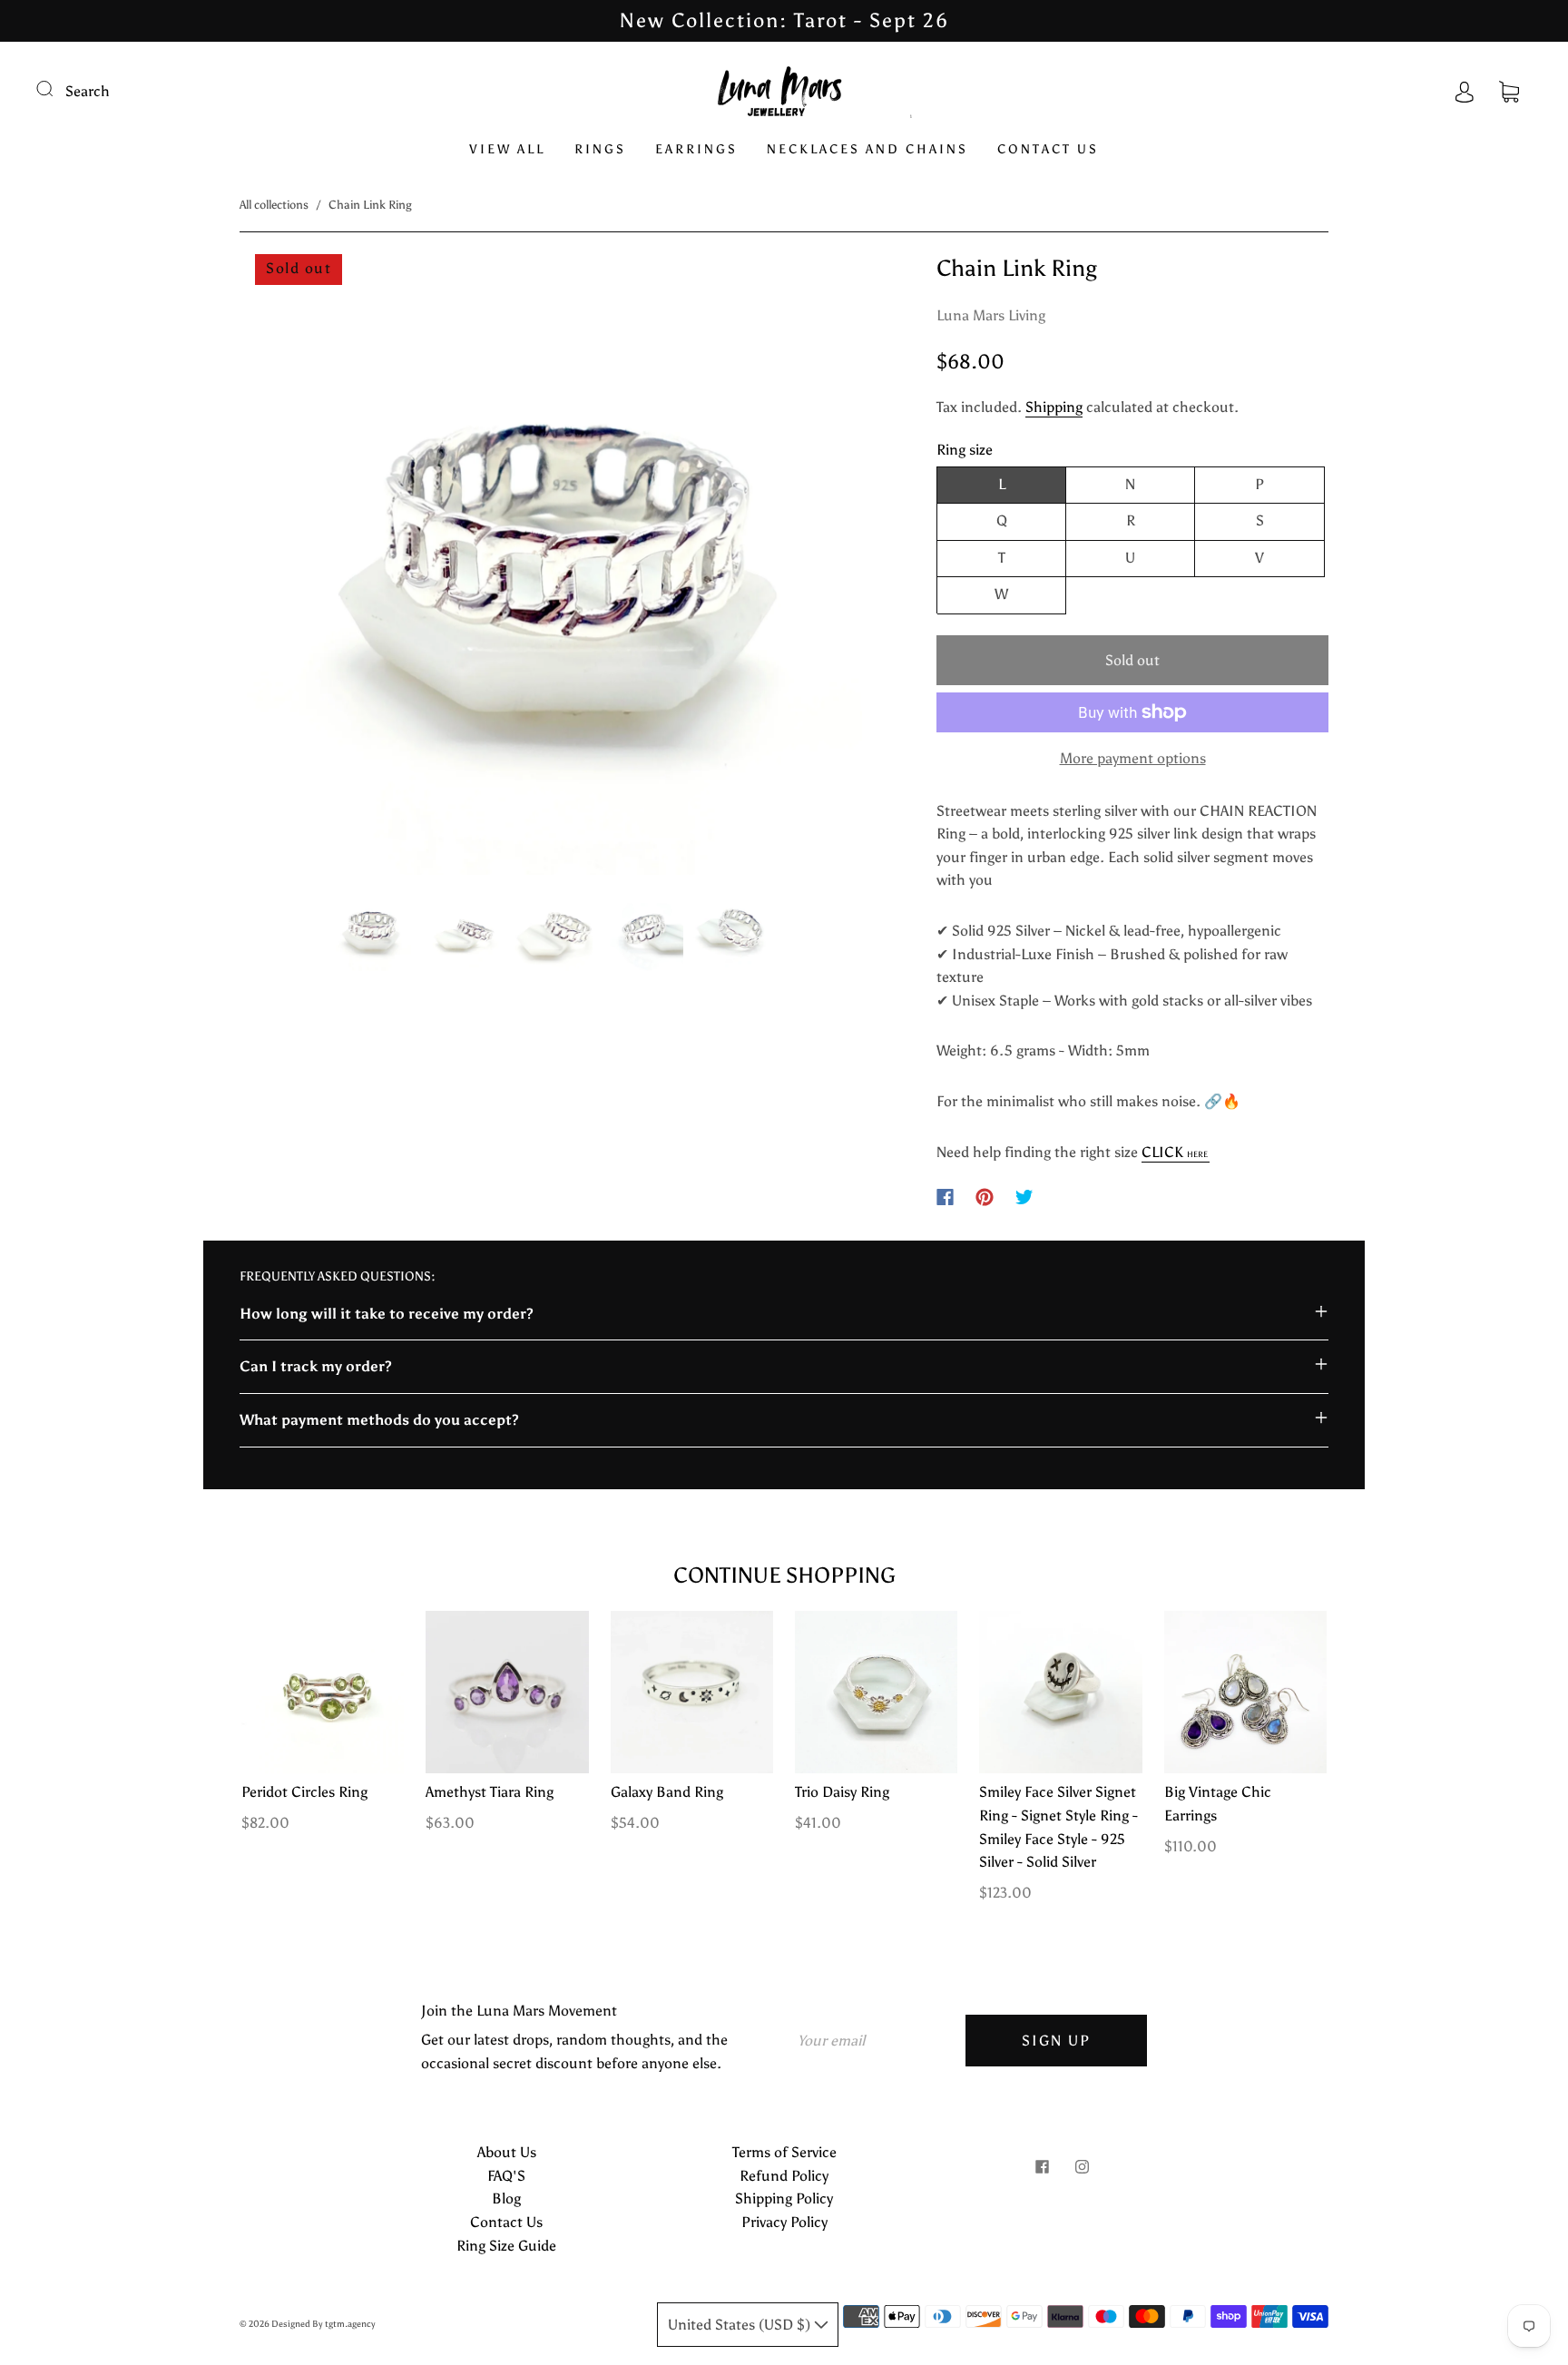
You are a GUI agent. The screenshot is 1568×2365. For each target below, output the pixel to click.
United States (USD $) (741, 2325)
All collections (274, 205)
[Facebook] (945, 1197)
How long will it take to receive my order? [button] (387, 1314)
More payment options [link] (1133, 758)
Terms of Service (784, 2152)
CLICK (1175, 1152)
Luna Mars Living (991, 315)
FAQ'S (506, 2176)
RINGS (600, 149)
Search (88, 91)
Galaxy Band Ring (667, 1792)
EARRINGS (696, 149)
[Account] (1465, 91)
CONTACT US (1048, 149)
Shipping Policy (784, 2198)
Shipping (1054, 407)
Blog (506, 2198)
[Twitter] (1024, 1197)
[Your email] (875, 2041)
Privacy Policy (784, 2222)
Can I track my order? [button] (316, 1366)
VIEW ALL (507, 149)
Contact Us (506, 2222)
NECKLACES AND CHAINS (867, 149)
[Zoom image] (552, 568)
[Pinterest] (985, 1197)
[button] (304, 568)
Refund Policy (784, 2176)
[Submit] (56, 89)
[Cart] (1509, 91)
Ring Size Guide (506, 2246)
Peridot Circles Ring (304, 1792)
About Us (507, 2152)
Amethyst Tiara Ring (490, 1792)
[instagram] (1082, 2166)
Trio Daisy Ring (842, 1792)
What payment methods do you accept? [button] (379, 1420)
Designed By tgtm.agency (323, 2324)
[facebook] (1042, 2166)
